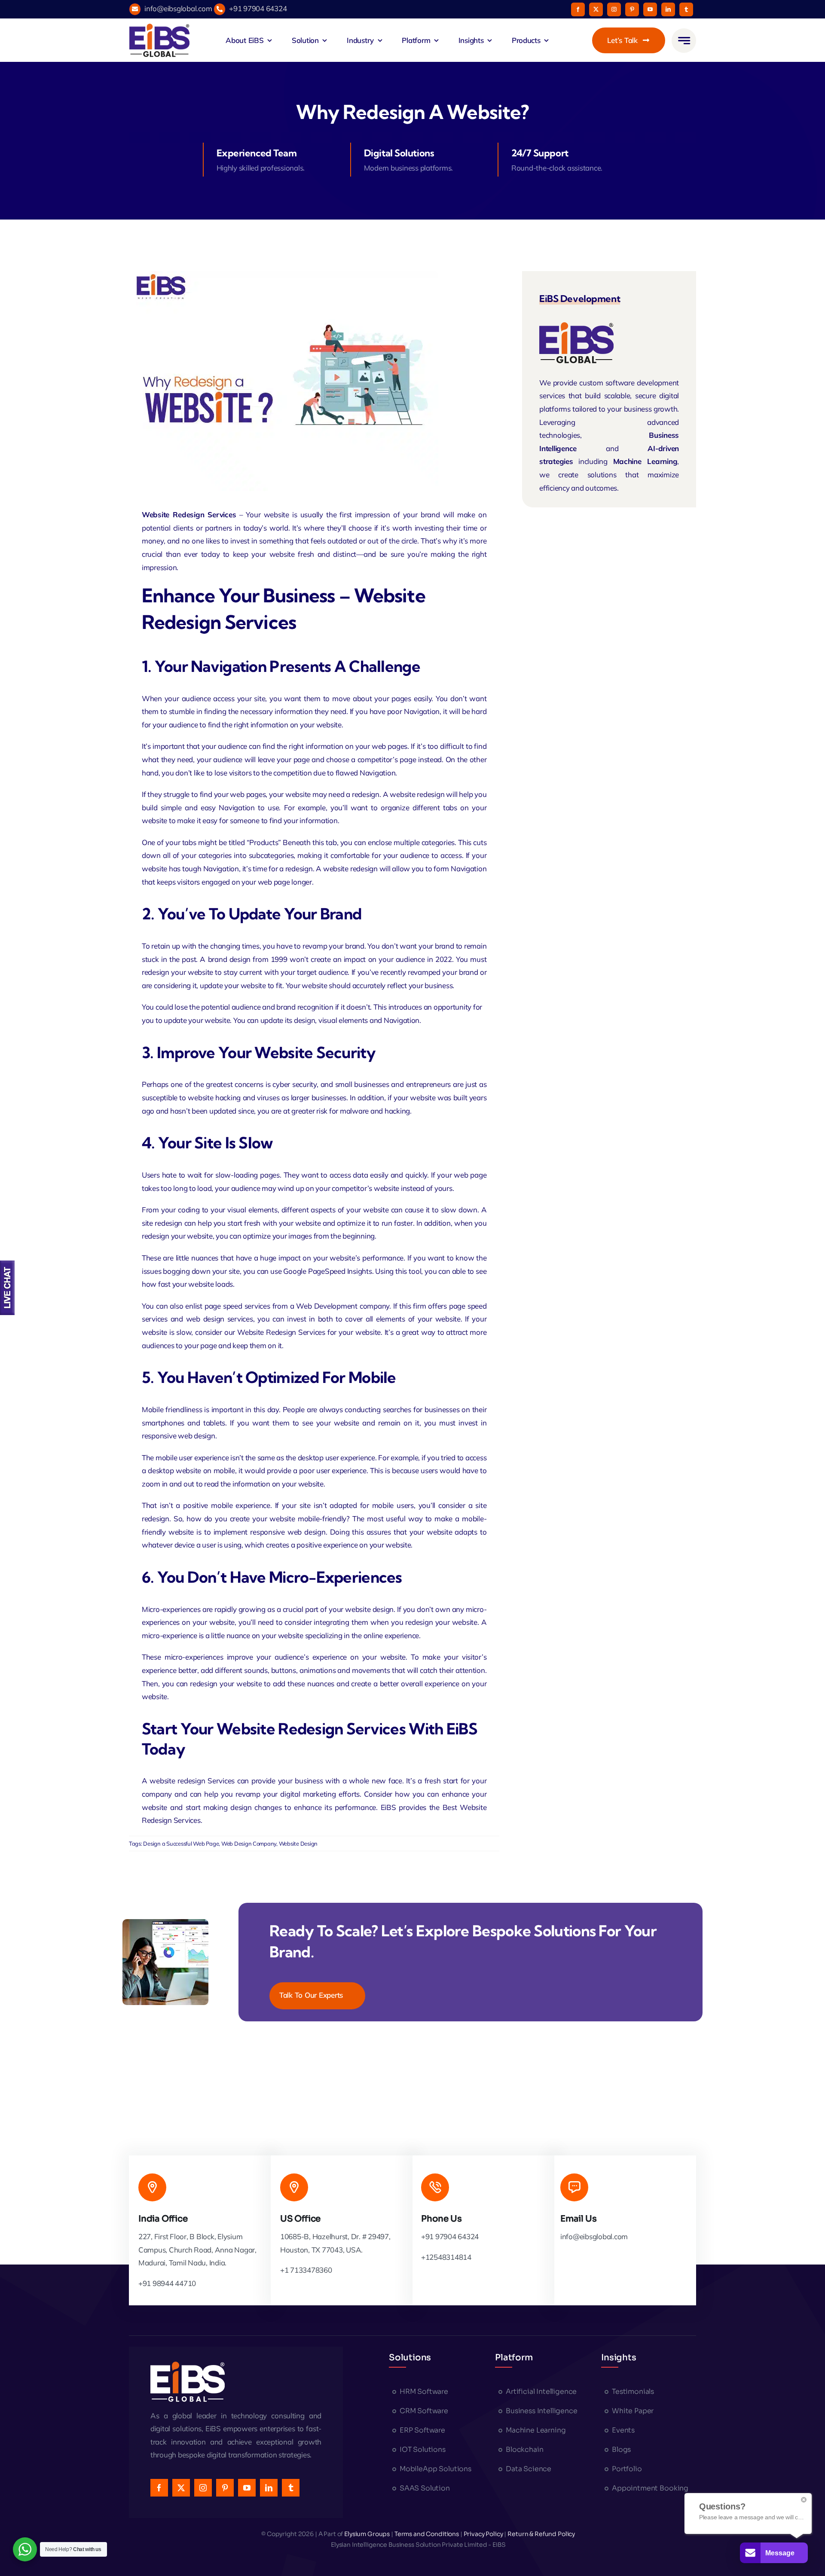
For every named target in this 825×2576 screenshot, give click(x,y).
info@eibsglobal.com (178, 8)
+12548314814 (446, 2257)
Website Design (298, 1843)
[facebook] (578, 9)
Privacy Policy (483, 2534)
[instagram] (614, 9)
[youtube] (650, 9)
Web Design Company (249, 1843)
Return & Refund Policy (541, 2534)
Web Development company (343, 1306)
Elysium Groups (368, 2534)
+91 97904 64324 (258, 8)
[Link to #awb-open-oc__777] (684, 41)
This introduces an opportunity (422, 1007)
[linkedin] (668, 9)
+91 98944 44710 (167, 2283)
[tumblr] (686, 9)
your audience (175, 725)
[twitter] (596, 9)
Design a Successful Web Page (181, 1843)
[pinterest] (632, 9)
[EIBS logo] (159, 40)
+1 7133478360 (306, 2270)
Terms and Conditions (427, 2534)
